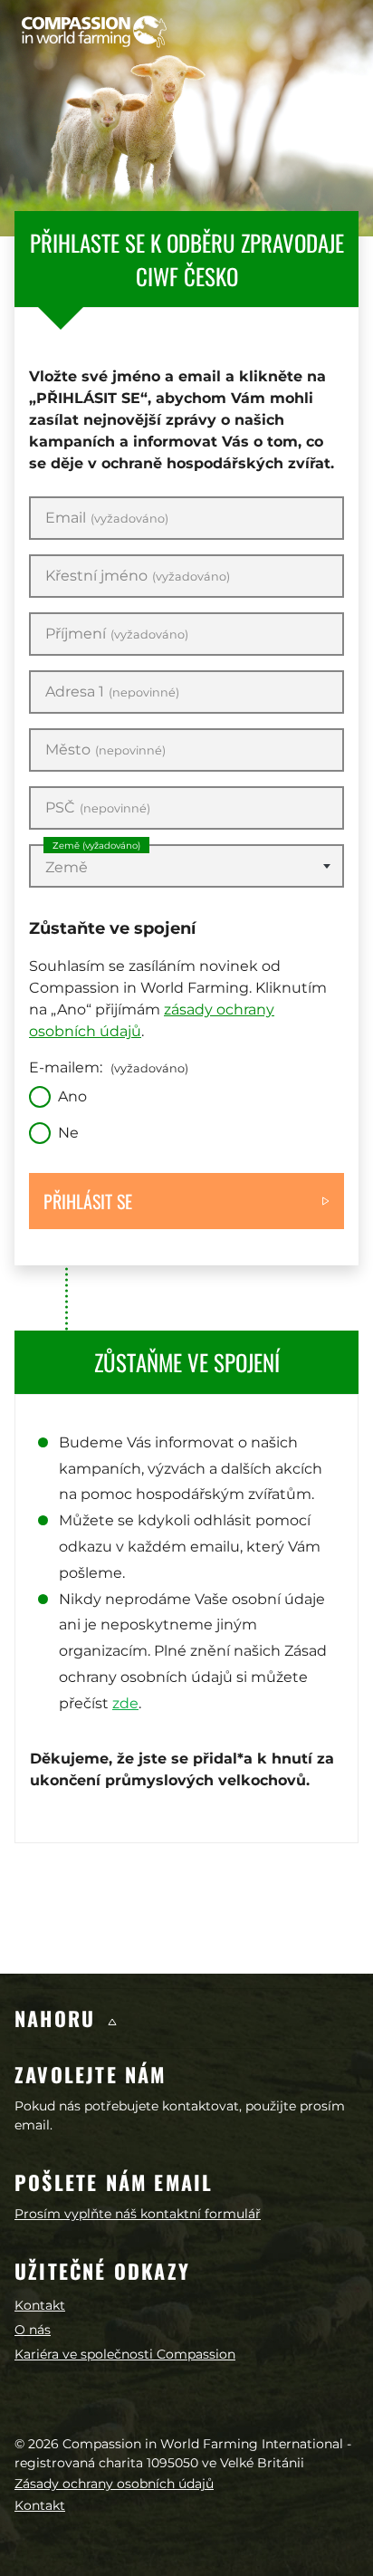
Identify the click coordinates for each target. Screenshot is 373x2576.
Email (107, 518)
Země (96, 846)
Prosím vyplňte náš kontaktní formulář (138, 2214)
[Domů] (94, 32)
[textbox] (186, 868)
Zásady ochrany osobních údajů (114, 2484)
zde (125, 1703)
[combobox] (186, 866)
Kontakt (40, 2305)
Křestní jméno (138, 576)
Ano (72, 1096)
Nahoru (58, 2018)
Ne (68, 1133)
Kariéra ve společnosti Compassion (125, 2354)
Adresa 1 (112, 692)
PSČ (98, 808)
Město (105, 750)
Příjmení (117, 634)
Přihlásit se (88, 1201)
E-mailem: (109, 1067)
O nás (33, 2330)
